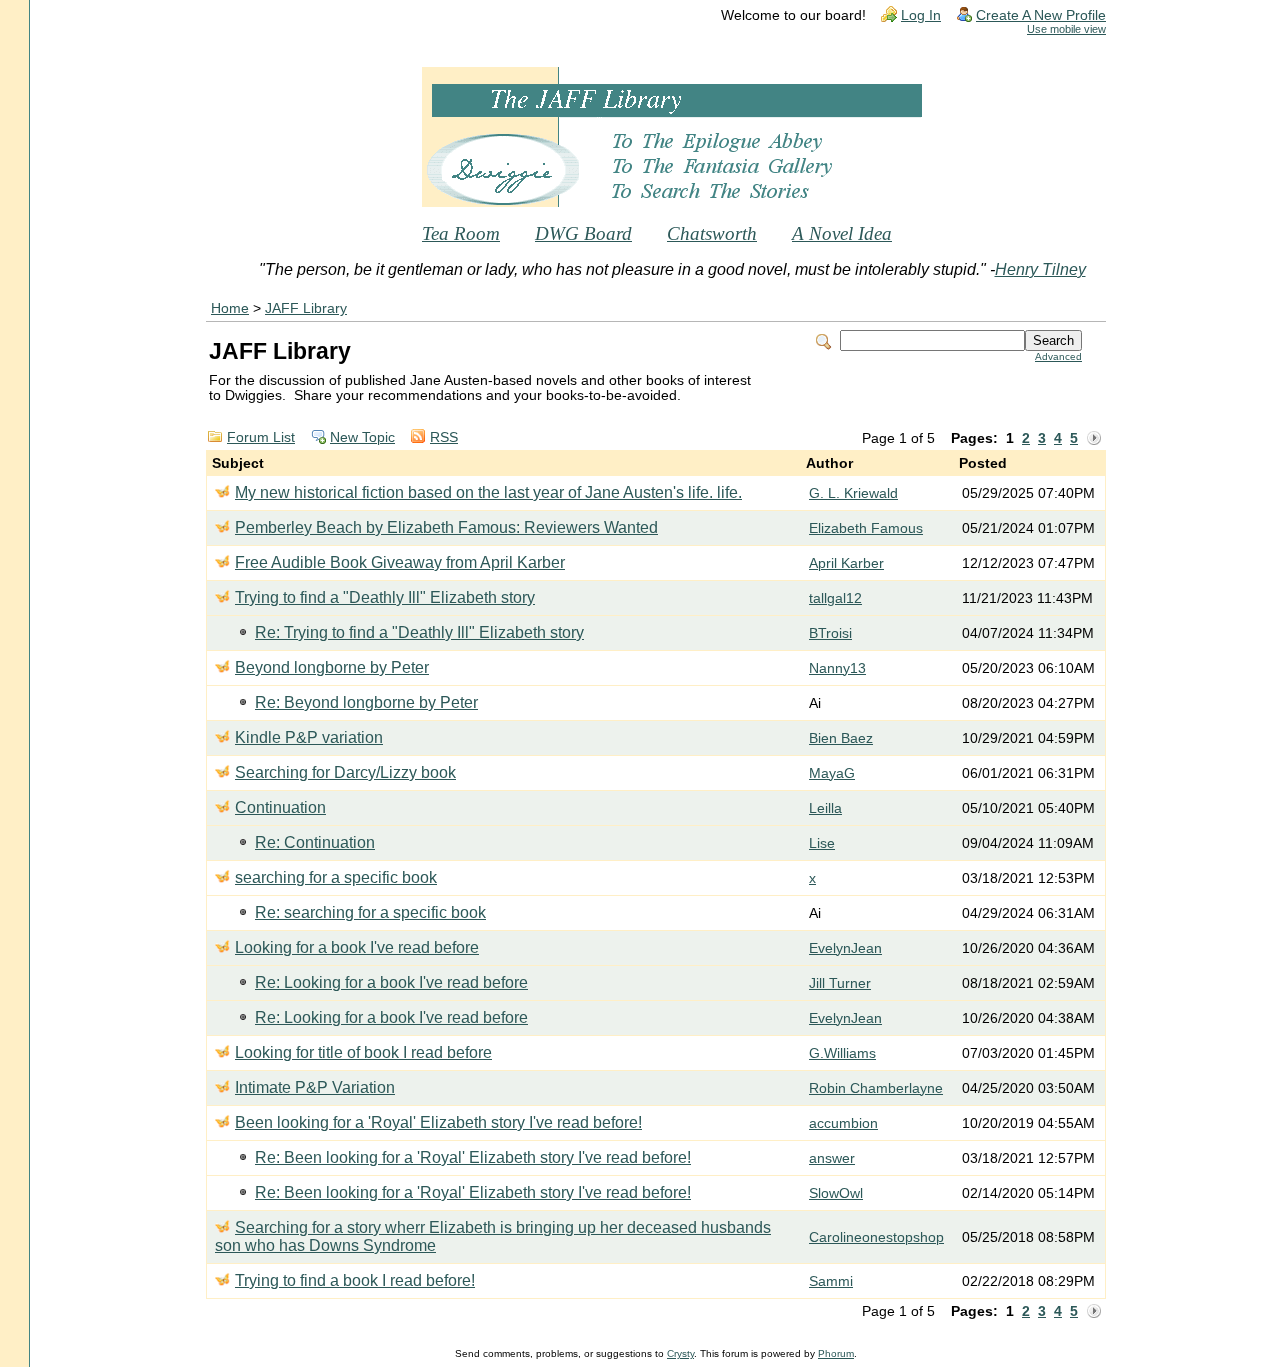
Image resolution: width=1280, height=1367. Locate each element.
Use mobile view (1066, 29)
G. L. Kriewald (853, 493)
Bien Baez (841, 738)
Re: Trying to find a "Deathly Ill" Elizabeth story (419, 632)
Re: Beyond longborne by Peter (366, 702)
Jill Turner (840, 983)
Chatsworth (712, 233)
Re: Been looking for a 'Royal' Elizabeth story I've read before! (473, 1157)
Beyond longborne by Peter (332, 667)
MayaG (832, 773)
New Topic (362, 437)
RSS (444, 437)
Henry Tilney (1040, 269)
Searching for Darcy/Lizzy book (345, 772)
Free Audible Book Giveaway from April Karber (400, 562)
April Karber (846, 563)
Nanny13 (837, 668)
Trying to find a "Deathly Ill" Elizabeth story (385, 597)
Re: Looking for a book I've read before (391, 982)
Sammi (831, 1281)
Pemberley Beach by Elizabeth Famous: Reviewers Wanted (446, 527)
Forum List (261, 437)
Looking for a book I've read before (357, 947)
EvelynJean (845, 948)
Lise (822, 843)
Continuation (280, 807)
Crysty (680, 1353)
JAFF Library (306, 308)
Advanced (1058, 356)
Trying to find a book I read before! (355, 1280)
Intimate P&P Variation (315, 1087)
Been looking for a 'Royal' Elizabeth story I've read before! (438, 1122)
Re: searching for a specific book (370, 912)
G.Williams (842, 1053)
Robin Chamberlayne (876, 1088)
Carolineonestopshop (876, 1237)
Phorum (836, 1353)
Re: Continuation (315, 842)
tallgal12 (835, 598)
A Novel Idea (842, 233)
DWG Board (583, 233)
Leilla (825, 808)
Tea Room (461, 233)
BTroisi (830, 633)
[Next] (1094, 439)
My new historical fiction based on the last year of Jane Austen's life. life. (488, 492)
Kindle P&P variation (309, 737)
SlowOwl (836, 1193)
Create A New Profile (1041, 15)
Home (230, 308)
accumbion (843, 1123)
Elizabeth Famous (866, 528)
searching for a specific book (336, 877)
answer (832, 1158)
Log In (921, 15)
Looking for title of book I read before (363, 1052)
